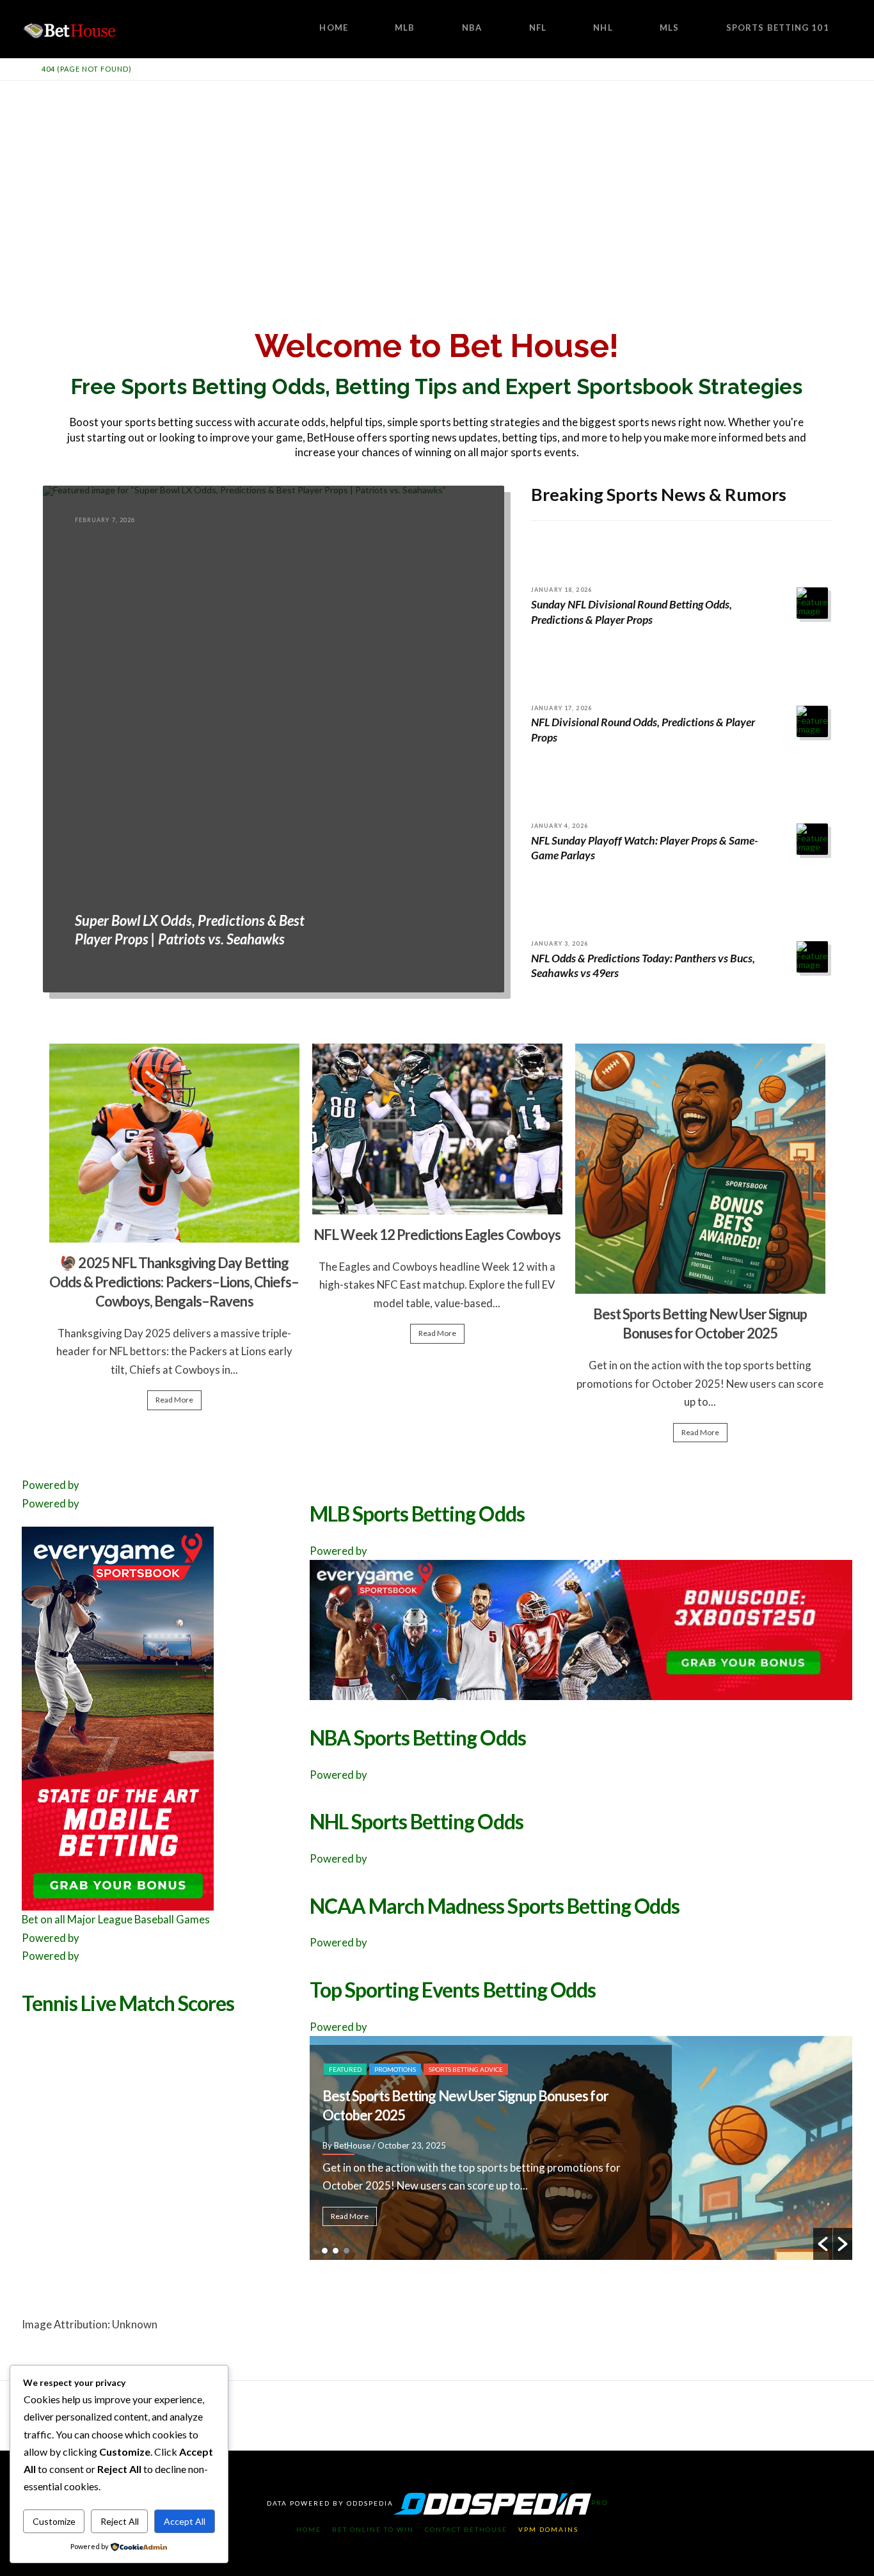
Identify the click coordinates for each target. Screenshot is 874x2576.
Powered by (51, 1485)
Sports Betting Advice (411, 2050)
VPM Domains (548, 2529)
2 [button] (336, 2251)
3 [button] (346, 2251)
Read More (174, 1400)
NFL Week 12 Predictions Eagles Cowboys (437, 1235)
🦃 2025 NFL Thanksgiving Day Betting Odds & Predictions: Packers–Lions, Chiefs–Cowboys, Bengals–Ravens (174, 1282)
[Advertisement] (437, 177)
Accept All (185, 2521)
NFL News (345, 2050)
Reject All (120, 2521)
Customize (54, 2521)
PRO (600, 2502)
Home (309, 2529)
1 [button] (325, 2251)
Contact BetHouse (466, 2529)
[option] (174, 1233)
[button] (823, 2244)
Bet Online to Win (373, 2529)
